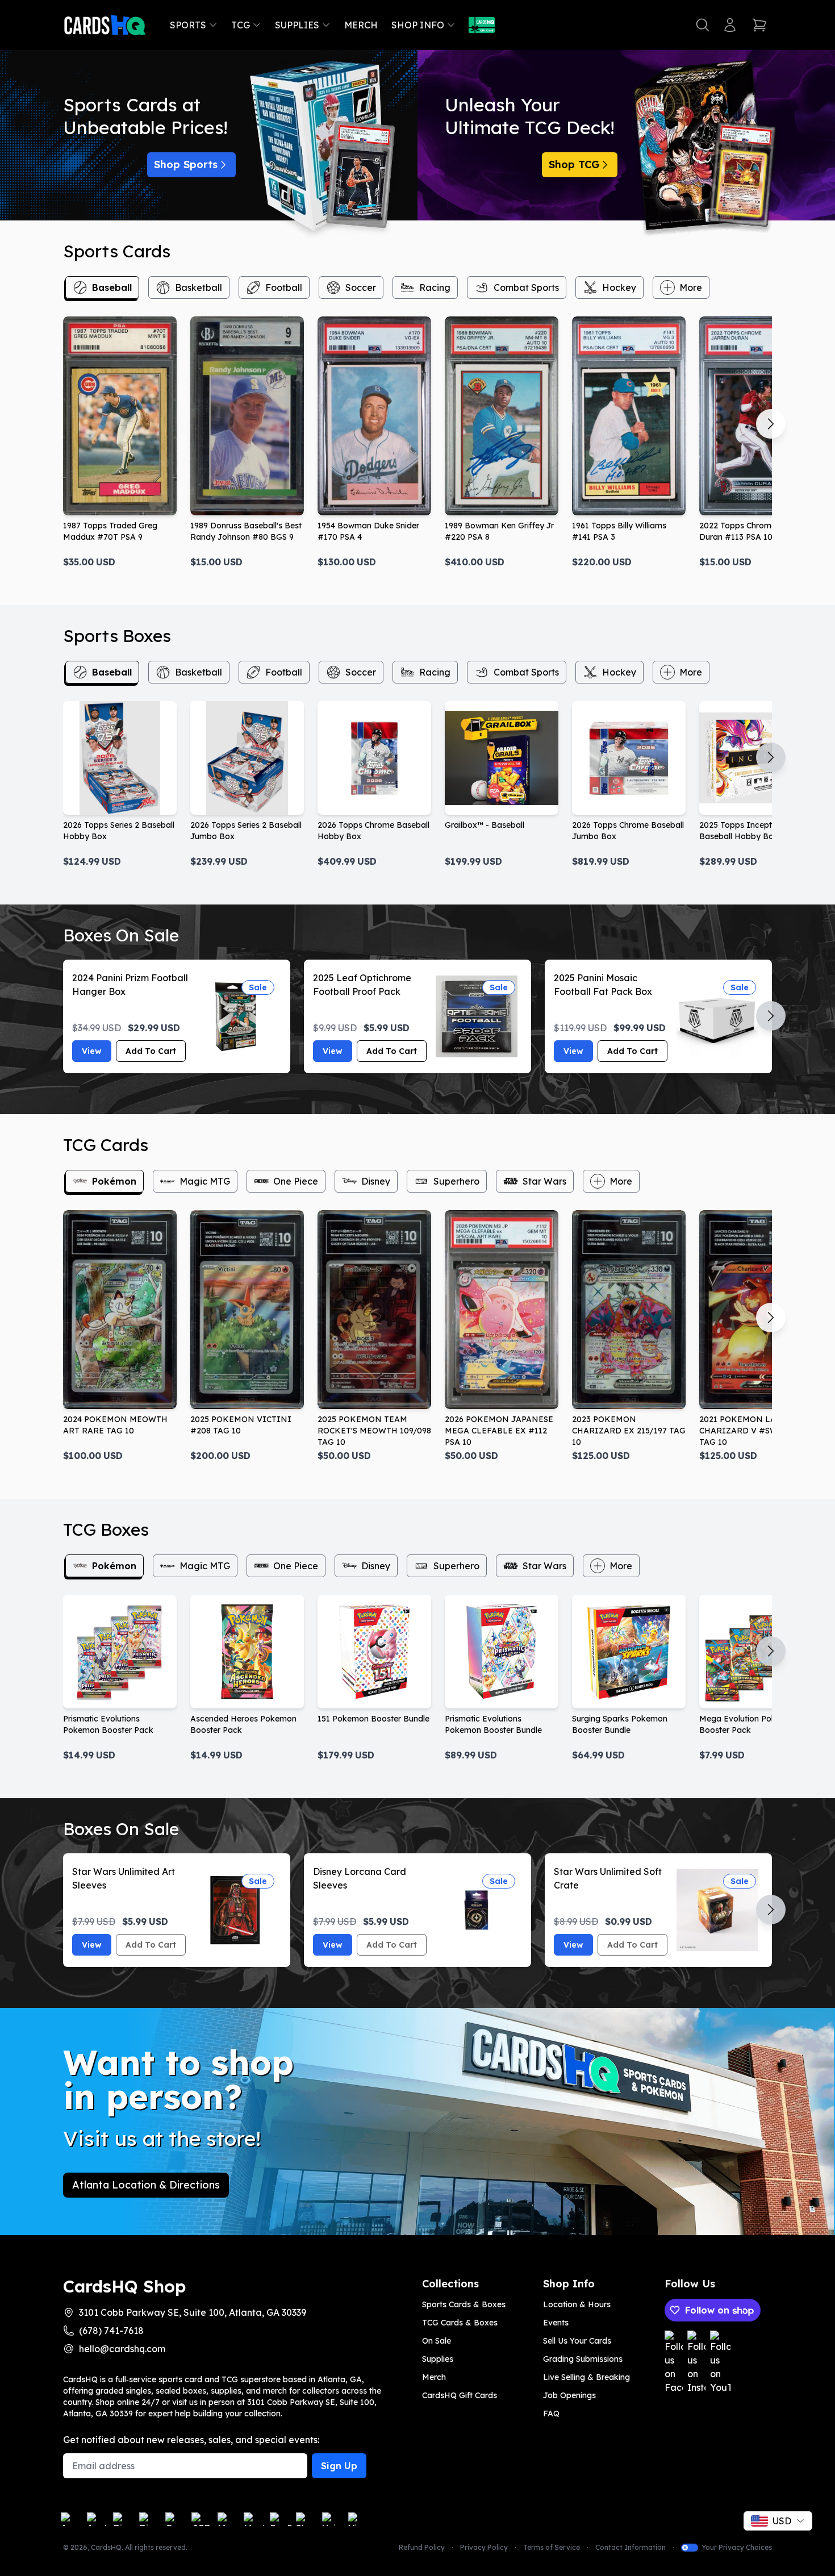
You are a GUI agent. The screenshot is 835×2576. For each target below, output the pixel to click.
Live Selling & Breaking (586, 2377)
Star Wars (544, 1181)
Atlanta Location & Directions (146, 2185)
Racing (435, 287)
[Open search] (703, 25)
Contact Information (631, 2547)
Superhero (456, 1181)
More (691, 287)
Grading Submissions (583, 2359)
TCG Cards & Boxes (460, 2323)
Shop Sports (186, 164)
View (92, 1051)
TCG (241, 25)
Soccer (361, 287)
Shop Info (418, 25)
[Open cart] (759, 25)
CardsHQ (106, 2547)
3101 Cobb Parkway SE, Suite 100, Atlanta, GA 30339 (193, 2312)
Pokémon (114, 1181)
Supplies (297, 25)
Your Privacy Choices (737, 2547)
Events (556, 2323)
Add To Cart (151, 1051)
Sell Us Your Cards (577, 2341)
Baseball (112, 287)
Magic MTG (205, 1181)
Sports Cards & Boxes (464, 2304)
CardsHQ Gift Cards (460, 2395)
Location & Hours (577, 2304)
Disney (376, 1181)
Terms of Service (552, 2547)
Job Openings (569, 2395)
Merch (361, 25)
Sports (188, 25)
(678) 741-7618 (111, 2331)
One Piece (296, 1181)
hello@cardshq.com (122, 2349)
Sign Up (339, 2466)
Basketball (199, 287)
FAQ (551, 2414)
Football (284, 287)
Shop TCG (574, 164)
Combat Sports (526, 287)
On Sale (437, 2341)
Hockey (619, 287)
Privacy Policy (484, 2547)
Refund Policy (422, 2547)
